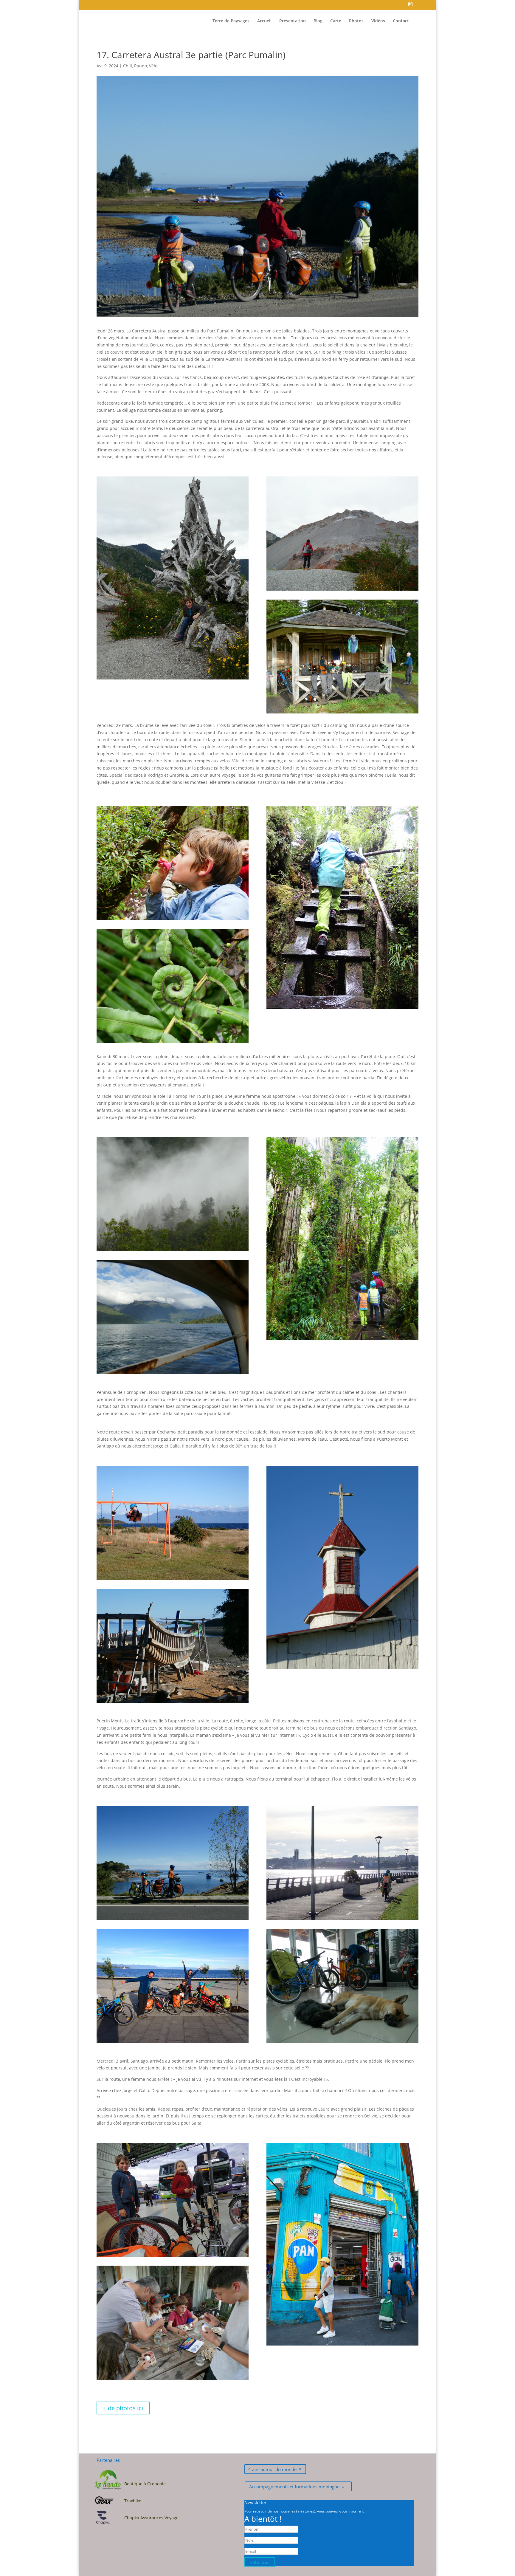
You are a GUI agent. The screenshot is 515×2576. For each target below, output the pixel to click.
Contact (401, 21)
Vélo (153, 66)
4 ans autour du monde (272, 2469)
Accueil (264, 21)
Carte (336, 21)
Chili (128, 66)
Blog (318, 21)
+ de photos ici (123, 2408)
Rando (141, 66)
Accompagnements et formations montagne (294, 2487)
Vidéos (378, 21)
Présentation (293, 21)
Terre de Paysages (231, 21)
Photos (356, 21)
